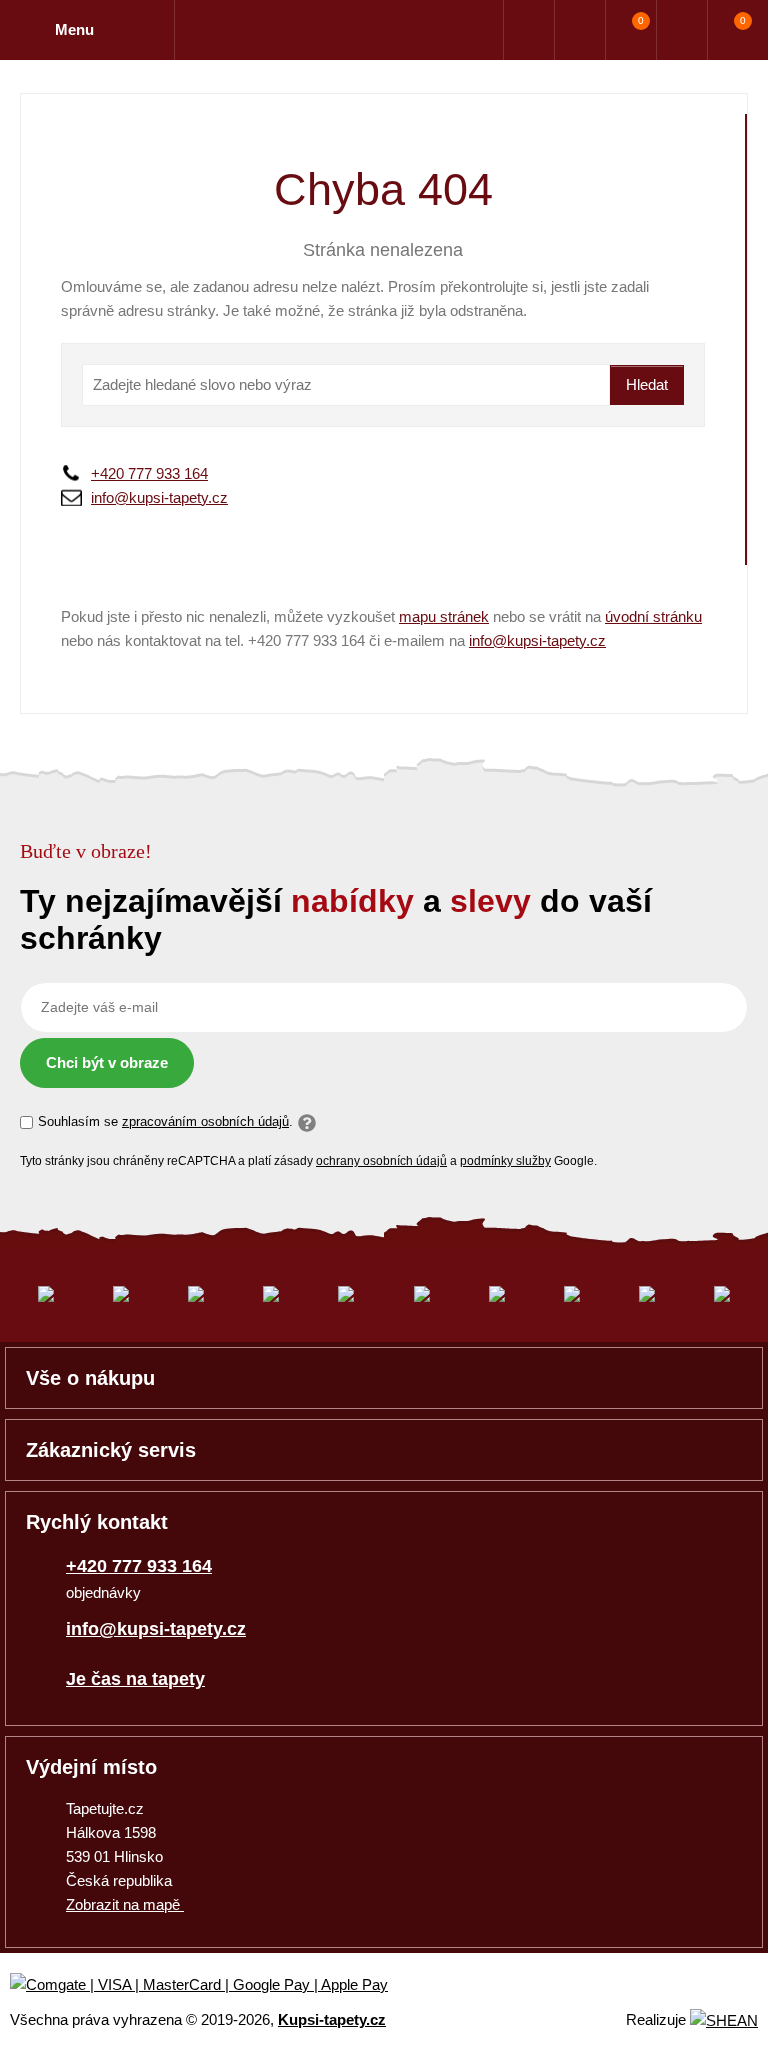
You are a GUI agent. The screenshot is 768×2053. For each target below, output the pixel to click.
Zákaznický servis (111, 1450)
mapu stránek (444, 616)
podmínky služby (505, 1161)
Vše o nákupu (90, 1378)
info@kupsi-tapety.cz (159, 497)
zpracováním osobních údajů (205, 1121)
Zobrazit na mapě (125, 1904)
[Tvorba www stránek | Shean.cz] (724, 2020)
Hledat (647, 384)
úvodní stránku (653, 616)
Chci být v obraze (107, 1062)
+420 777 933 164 (149, 473)
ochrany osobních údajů (381, 1161)
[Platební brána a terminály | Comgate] (215, 1985)
